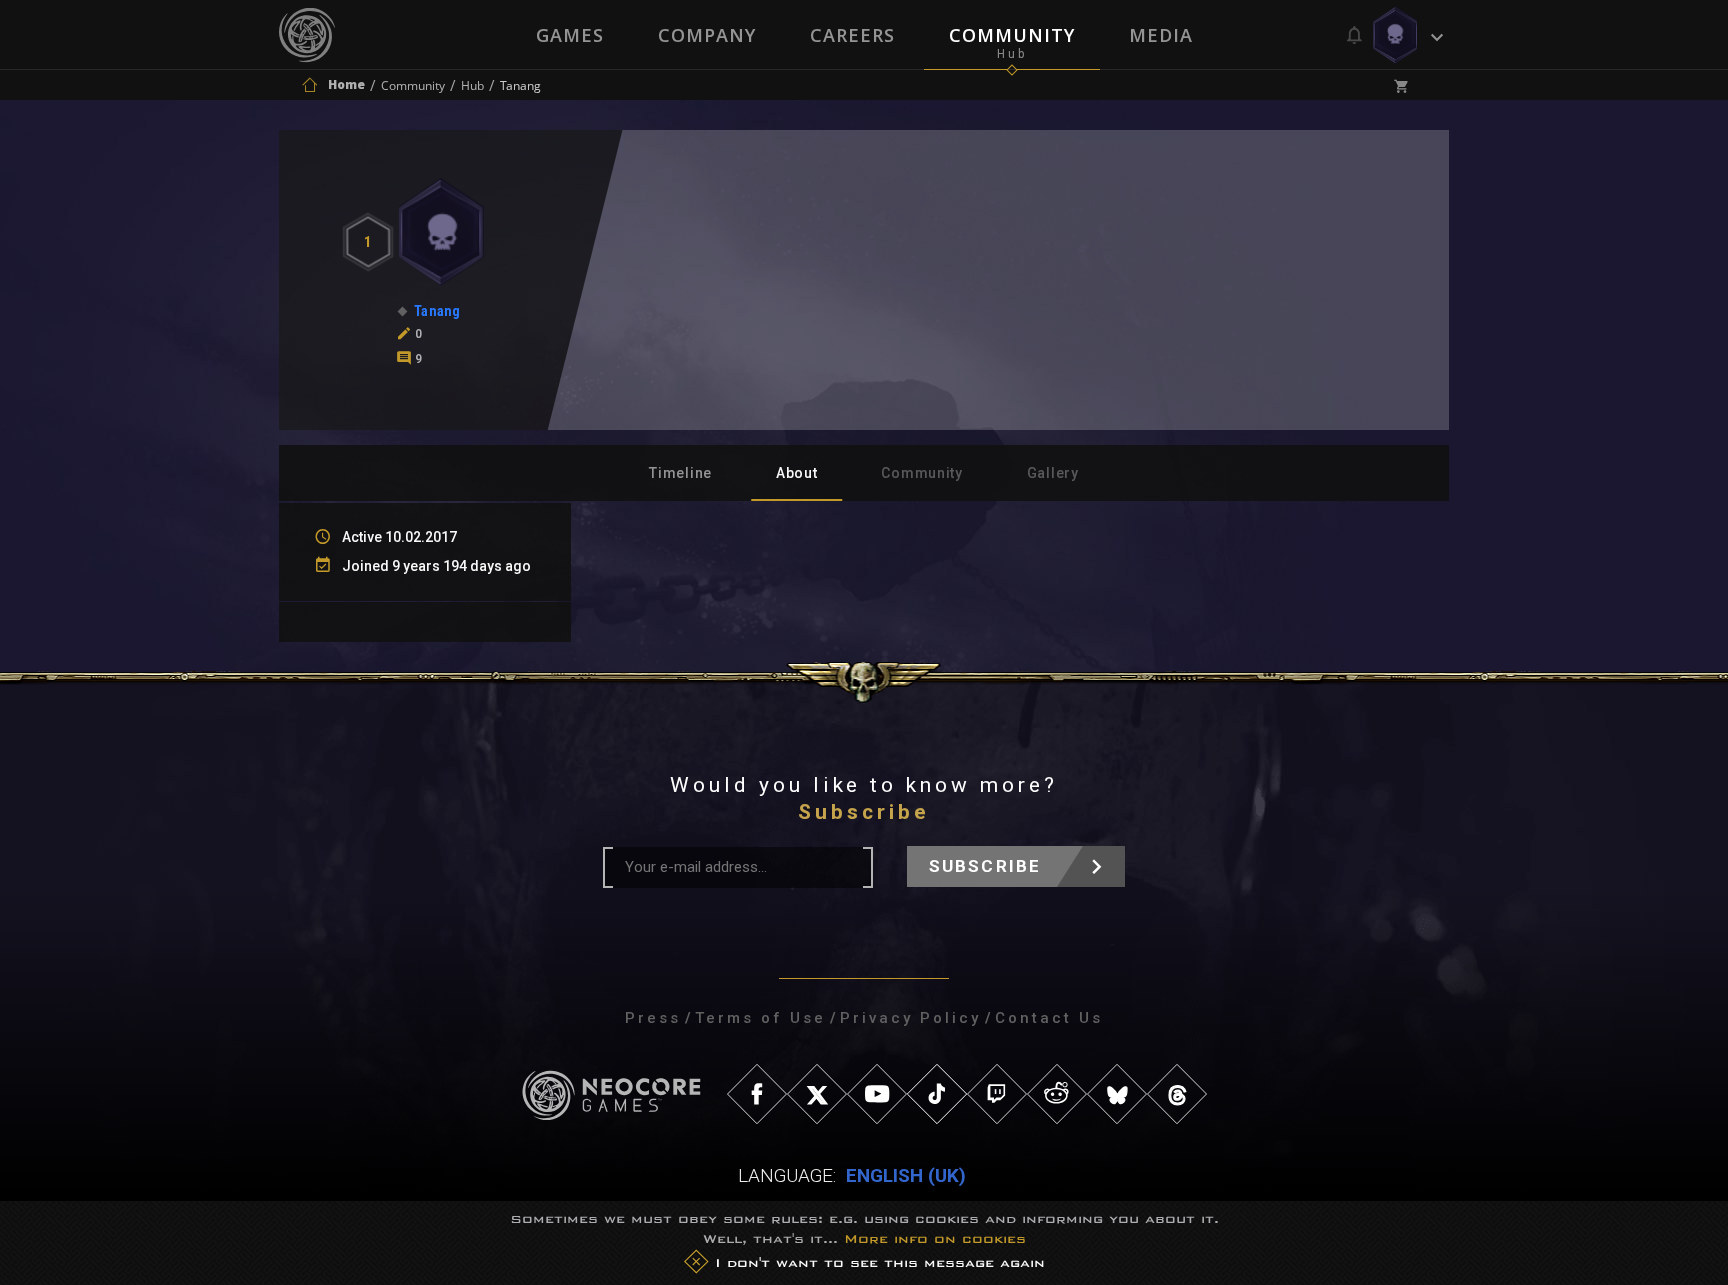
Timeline (680, 473)
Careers (852, 35)
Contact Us (1049, 1018)
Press (653, 1018)
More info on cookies (935, 1238)
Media (1161, 35)
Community (1012, 35)
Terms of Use (760, 1018)
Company (707, 35)
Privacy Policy (910, 1018)
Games (570, 35)
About (797, 473)
